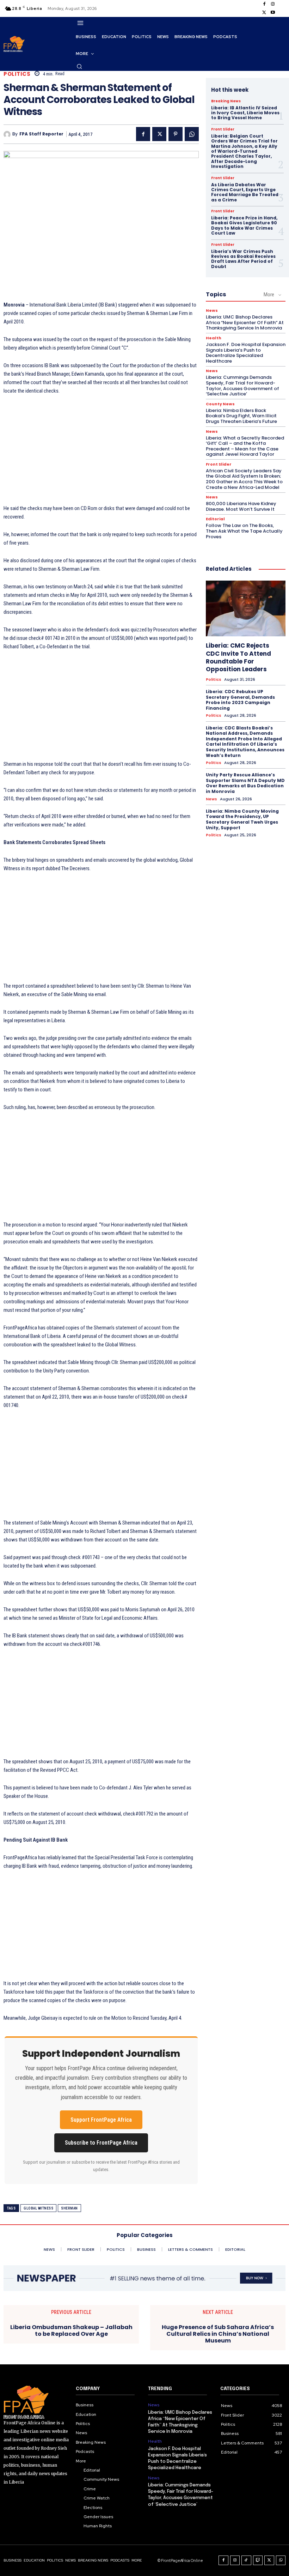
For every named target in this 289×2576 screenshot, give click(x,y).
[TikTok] (246, 2560)
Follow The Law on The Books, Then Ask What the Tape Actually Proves (244, 531)
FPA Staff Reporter (41, 134)
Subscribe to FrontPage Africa (101, 2143)
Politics (17, 74)
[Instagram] (273, 4)
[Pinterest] (176, 134)
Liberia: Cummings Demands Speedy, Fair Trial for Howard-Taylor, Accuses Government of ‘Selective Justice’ (242, 386)
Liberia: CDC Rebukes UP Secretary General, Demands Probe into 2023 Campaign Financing (240, 700)
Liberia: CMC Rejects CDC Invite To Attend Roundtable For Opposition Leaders (238, 657)
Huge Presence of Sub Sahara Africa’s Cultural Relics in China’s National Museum (218, 2334)
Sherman (69, 2208)
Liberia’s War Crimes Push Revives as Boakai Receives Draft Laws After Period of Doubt (243, 259)
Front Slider (223, 129)
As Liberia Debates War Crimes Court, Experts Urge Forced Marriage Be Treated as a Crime (245, 192)
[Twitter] (264, 13)
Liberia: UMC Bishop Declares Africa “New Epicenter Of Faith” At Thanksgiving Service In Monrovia (245, 322)
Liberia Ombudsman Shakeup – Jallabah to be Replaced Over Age (71, 2330)
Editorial (215, 519)
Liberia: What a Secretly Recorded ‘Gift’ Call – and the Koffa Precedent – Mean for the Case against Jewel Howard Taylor (245, 446)
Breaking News (226, 101)
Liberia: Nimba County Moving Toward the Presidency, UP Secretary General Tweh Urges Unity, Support (242, 819)
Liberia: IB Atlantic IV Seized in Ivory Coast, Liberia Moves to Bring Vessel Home (245, 113)
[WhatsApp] (192, 134)
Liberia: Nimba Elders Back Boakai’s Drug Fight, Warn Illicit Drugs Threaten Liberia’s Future (241, 416)
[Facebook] (264, 4)
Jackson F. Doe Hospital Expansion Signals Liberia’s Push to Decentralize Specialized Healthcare (246, 353)
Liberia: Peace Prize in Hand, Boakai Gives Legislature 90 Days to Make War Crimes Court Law (244, 225)
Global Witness (38, 2208)
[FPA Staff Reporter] (8, 134)
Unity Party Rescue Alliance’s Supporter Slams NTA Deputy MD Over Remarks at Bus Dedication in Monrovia (245, 783)
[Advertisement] (101, 454)
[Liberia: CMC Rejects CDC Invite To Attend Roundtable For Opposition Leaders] (246, 608)
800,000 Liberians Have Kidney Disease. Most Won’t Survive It (241, 506)
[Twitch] (258, 2560)
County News (220, 404)
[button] (79, 66)
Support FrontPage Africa (101, 2120)
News (212, 311)
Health (214, 338)
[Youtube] (273, 13)
